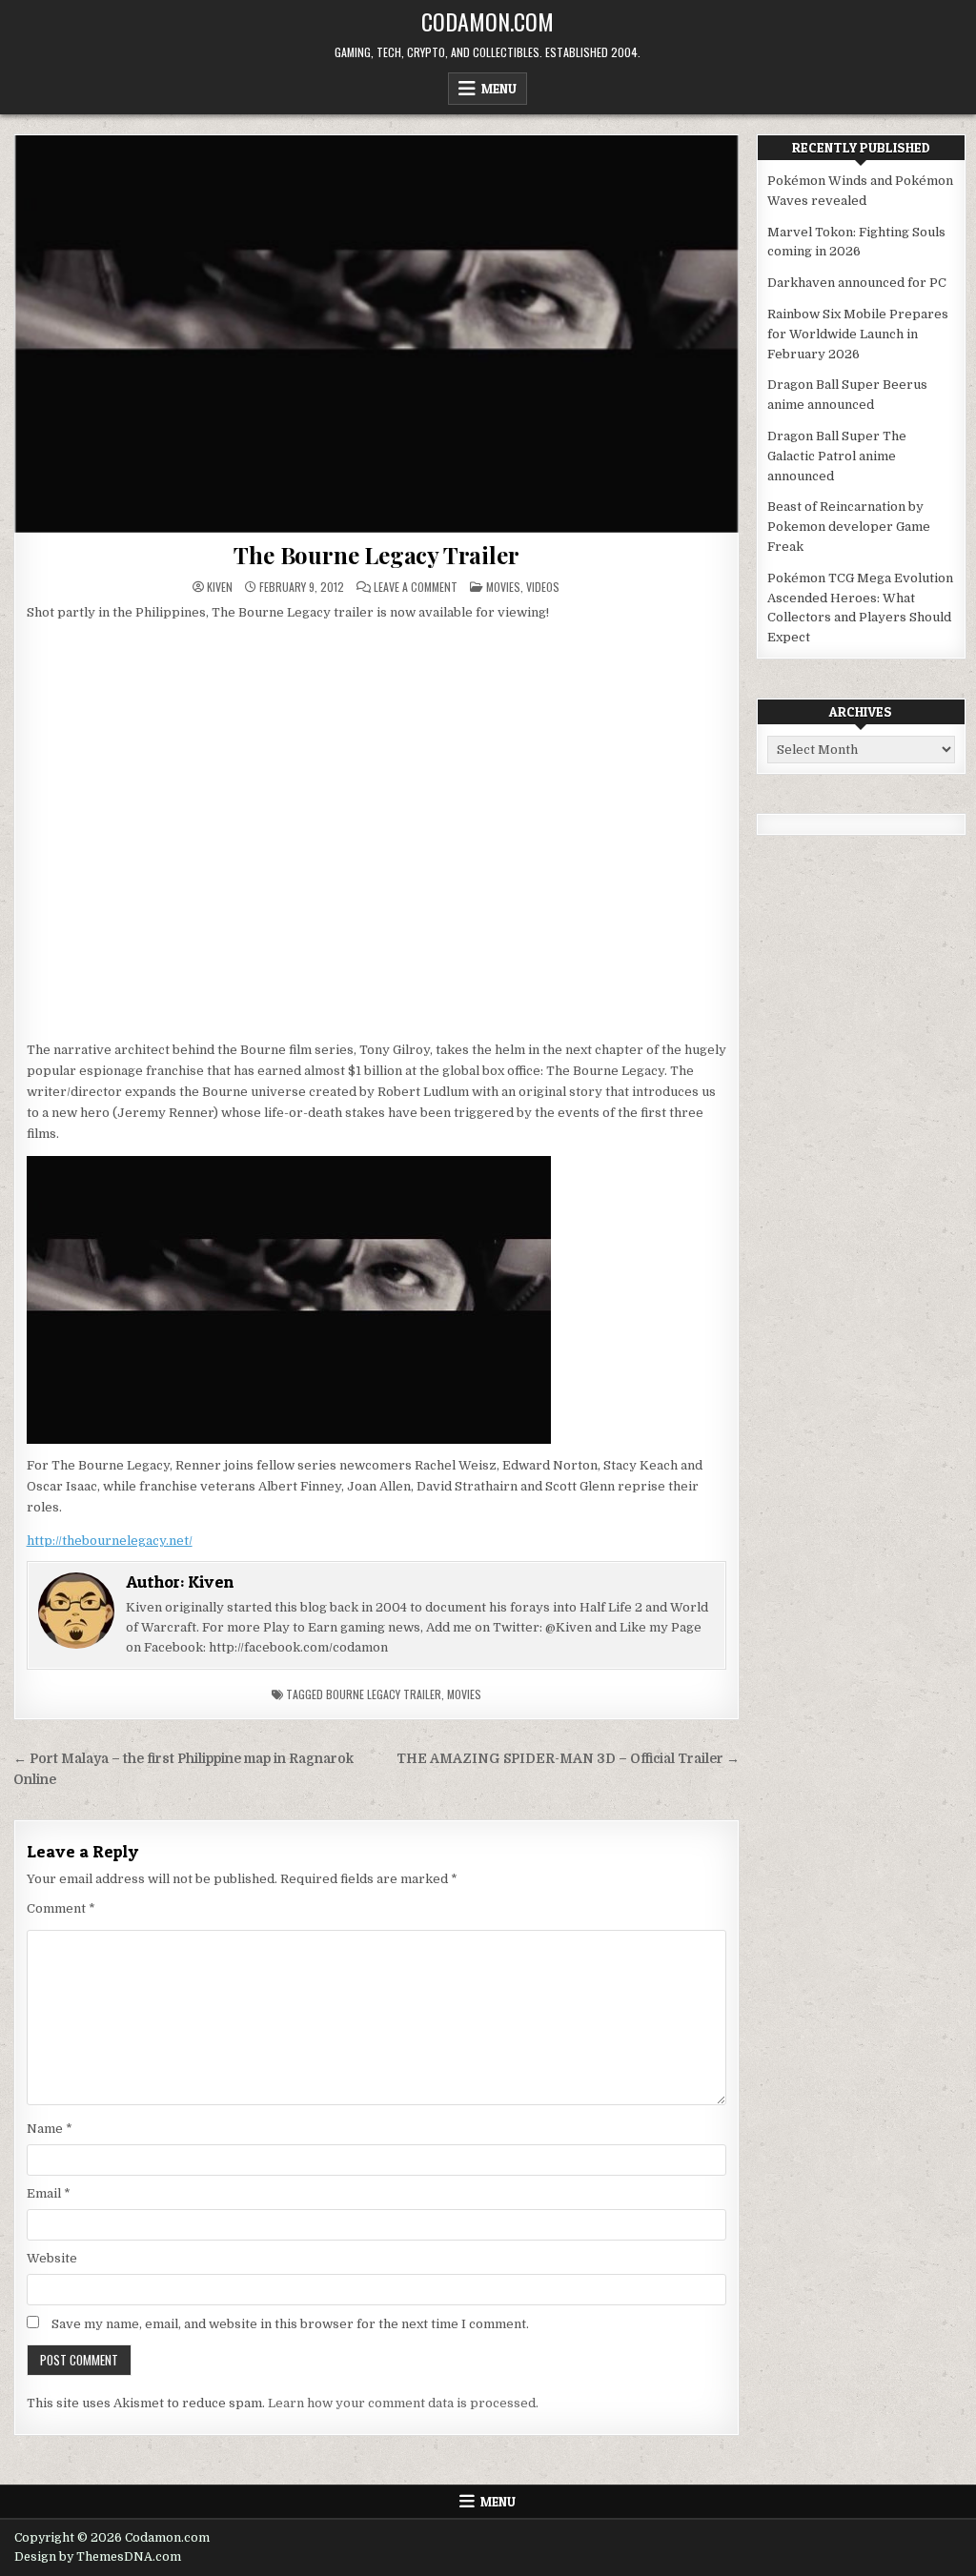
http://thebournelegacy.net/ (110, 1541)
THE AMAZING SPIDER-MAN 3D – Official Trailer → (568, 1759)
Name (50, 2129)
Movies (503, 587)
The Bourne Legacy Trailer (376, 555)
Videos (543, 587)
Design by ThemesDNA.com (98, 2557)
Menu (499, 89)
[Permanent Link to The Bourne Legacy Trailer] (377, 334)
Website (52, 2258)
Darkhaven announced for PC (857, 283)
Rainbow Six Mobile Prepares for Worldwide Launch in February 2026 (858, 334)
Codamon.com (488, 21)
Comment (61, 1908)
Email (49, 2193)
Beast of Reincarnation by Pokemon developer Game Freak (849, 527)
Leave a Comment (416, 587)
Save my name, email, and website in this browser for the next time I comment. (290, 2324)
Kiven (220, 587)
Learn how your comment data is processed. (403, 2403)
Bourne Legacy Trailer (384, 1694)
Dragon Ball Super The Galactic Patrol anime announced (837, 456)
